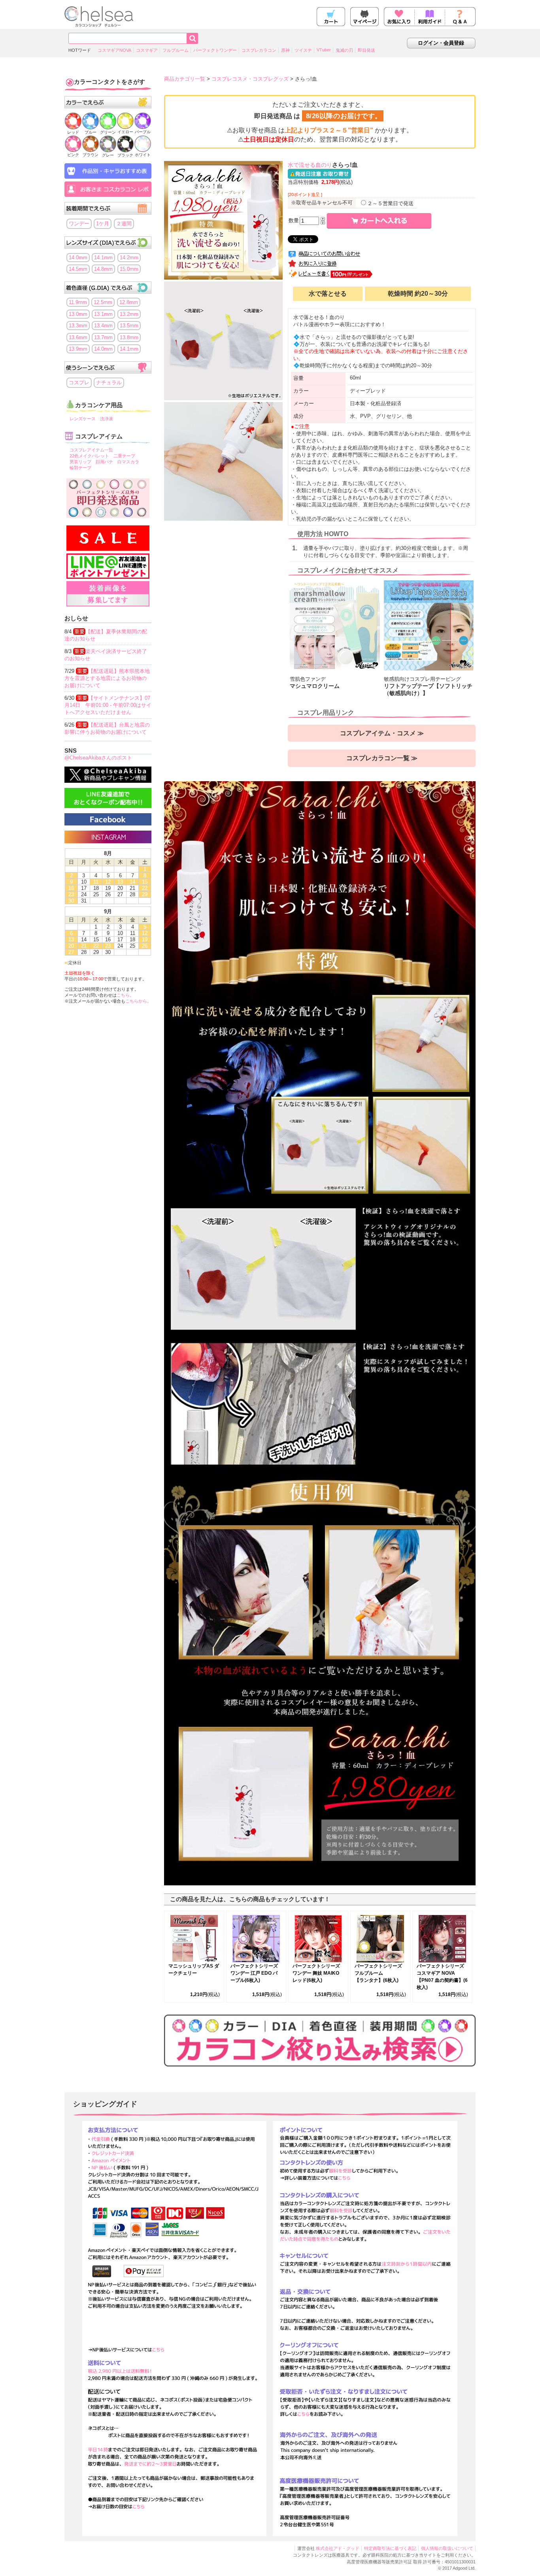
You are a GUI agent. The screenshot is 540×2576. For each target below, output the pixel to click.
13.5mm (129, 326)
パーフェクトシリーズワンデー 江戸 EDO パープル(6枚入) (254, 1973)
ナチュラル (109, 382)
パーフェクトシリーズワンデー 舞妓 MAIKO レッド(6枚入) (316, 1973)
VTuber (324, 50)
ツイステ (303, 50)
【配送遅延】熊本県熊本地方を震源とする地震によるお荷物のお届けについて (107, 678)
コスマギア (147, 50)
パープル (143, 132)
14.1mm (103, 258)
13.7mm (103, 337)
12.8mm (129, 302)
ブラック (125, 155)
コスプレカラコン (259, 50)
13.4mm (103, 326)
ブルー (91, 132)
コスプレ (79, 382)
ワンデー (79, 224)
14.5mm (78, 269)
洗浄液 (107, 419)
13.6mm (78, 337)
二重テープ (124, 456)
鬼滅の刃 (344, 50)
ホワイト (143, 155)
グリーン (108, 132)
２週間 (124, 224)
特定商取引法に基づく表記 (390, 2548)
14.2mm (129, 258)
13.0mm (78, 314)
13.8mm (129, 337)
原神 (285, 50)
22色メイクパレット (89, 456)
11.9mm (78, 302)
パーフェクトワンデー (215, 50)
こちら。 (125, 995)
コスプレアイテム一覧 (91, 450)
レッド (73, 132)
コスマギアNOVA (114, 50)
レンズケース (83, 419)
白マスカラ (128, 462)
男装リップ (80, 462)
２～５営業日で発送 (390, 203)
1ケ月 (103, 224)
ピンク (73, 155)
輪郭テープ (80, 468)
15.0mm (129, 269)
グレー (108, 155)
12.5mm (103, 302)
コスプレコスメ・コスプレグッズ (250, 79)
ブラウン (91, 155)
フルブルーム (176, 50)
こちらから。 (138, 1001)
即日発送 (366, 50)
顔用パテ (104, 462)
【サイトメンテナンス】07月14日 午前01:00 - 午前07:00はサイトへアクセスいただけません (108, 705)
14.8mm (103, 269)
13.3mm (78, 326)
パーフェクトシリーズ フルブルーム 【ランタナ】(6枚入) (378, 1973)
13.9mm (78, 349)
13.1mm (103, 314)
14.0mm (78, 258)
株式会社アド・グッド (338, 2548)
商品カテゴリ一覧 (185, 79)
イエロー (125, 132)
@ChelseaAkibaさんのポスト (98, 758)
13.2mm (129, 314)
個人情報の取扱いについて (447, 2548)
